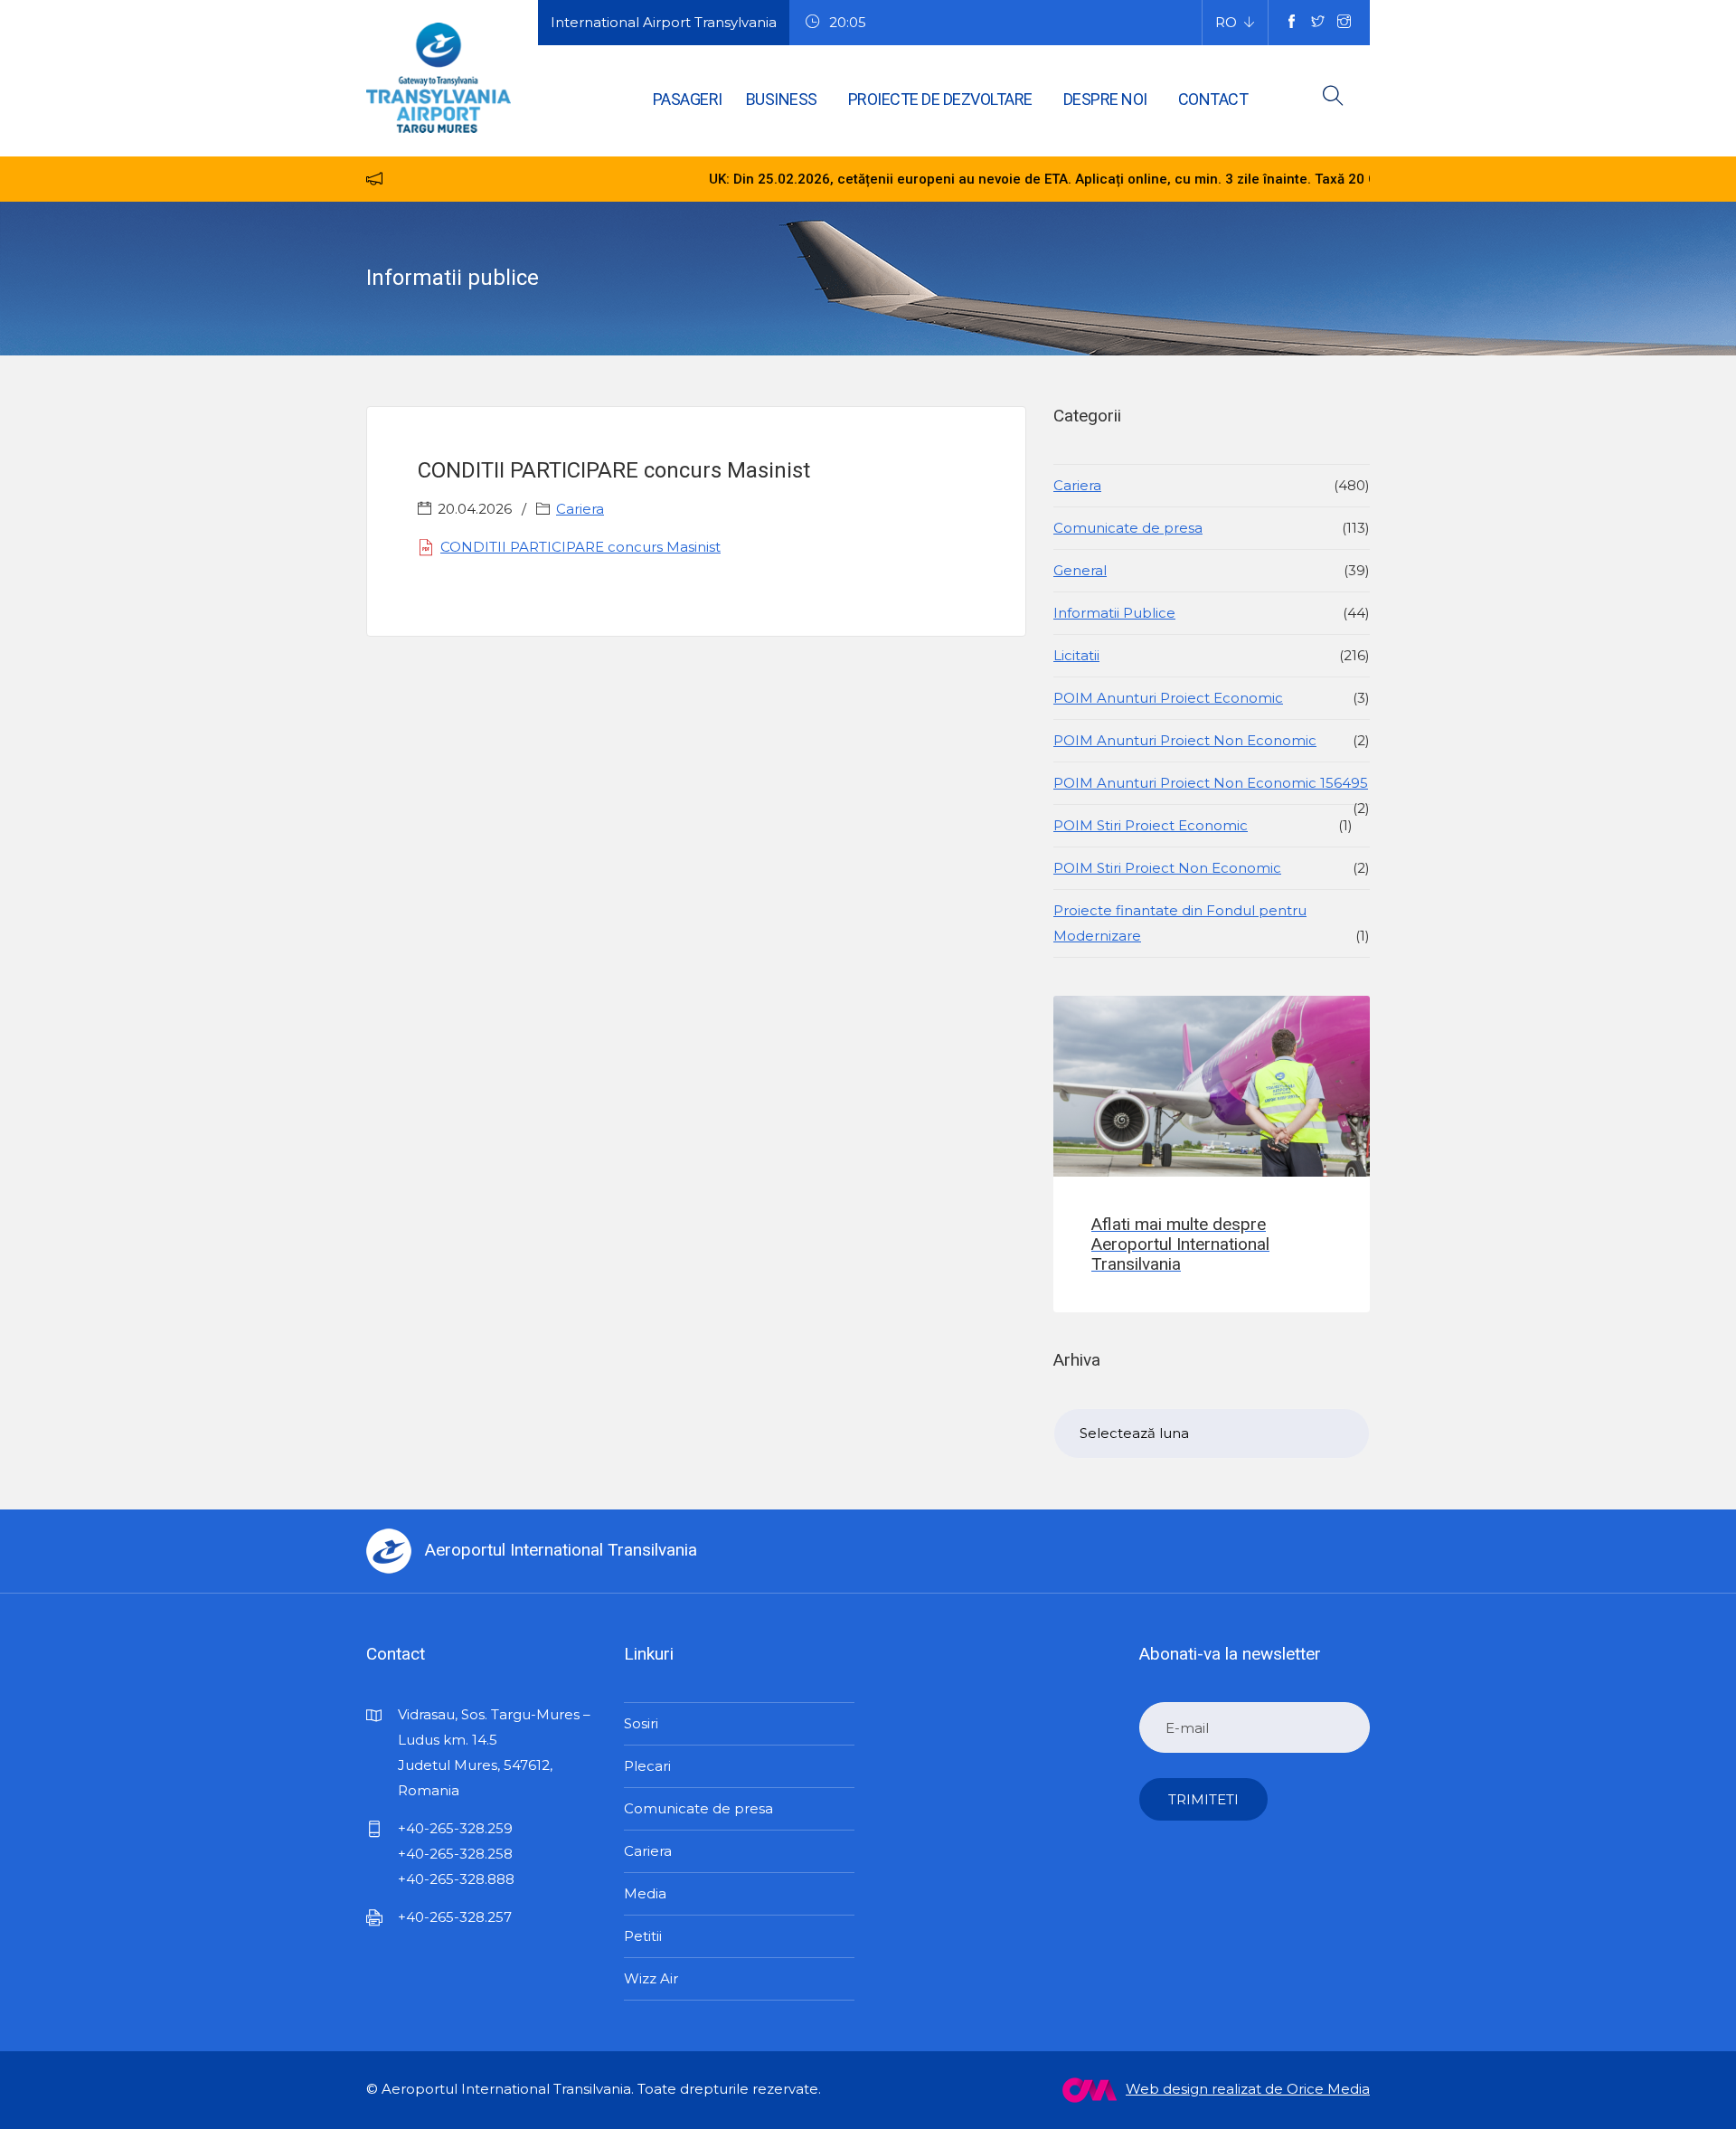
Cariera (580, 509)
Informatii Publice (1114, 613)
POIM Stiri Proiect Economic (1151, 825)
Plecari (647, 1766)
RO (1226, 22)
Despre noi (1105, 99)
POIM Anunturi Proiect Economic (1168, 698)
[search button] (1333, 99)
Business (782, 99)
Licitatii (1076, 655)
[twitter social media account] (1318, 23)
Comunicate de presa (1128, 528)
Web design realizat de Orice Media (1248, 2089)
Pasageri (688, 99)
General (1080, 570)
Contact (1213, 99)
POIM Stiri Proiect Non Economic (1167, 868)
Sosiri (641, 1723)
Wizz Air (651, 1978)
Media (645, 1893)
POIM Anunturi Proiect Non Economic (1185, 740)
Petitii (643, 1936)
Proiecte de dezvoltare (940, 99)
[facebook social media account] (1292, 23)
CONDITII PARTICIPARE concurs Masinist (580, 547)
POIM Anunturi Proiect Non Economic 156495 (1211, 783)
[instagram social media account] (1344, 23)
